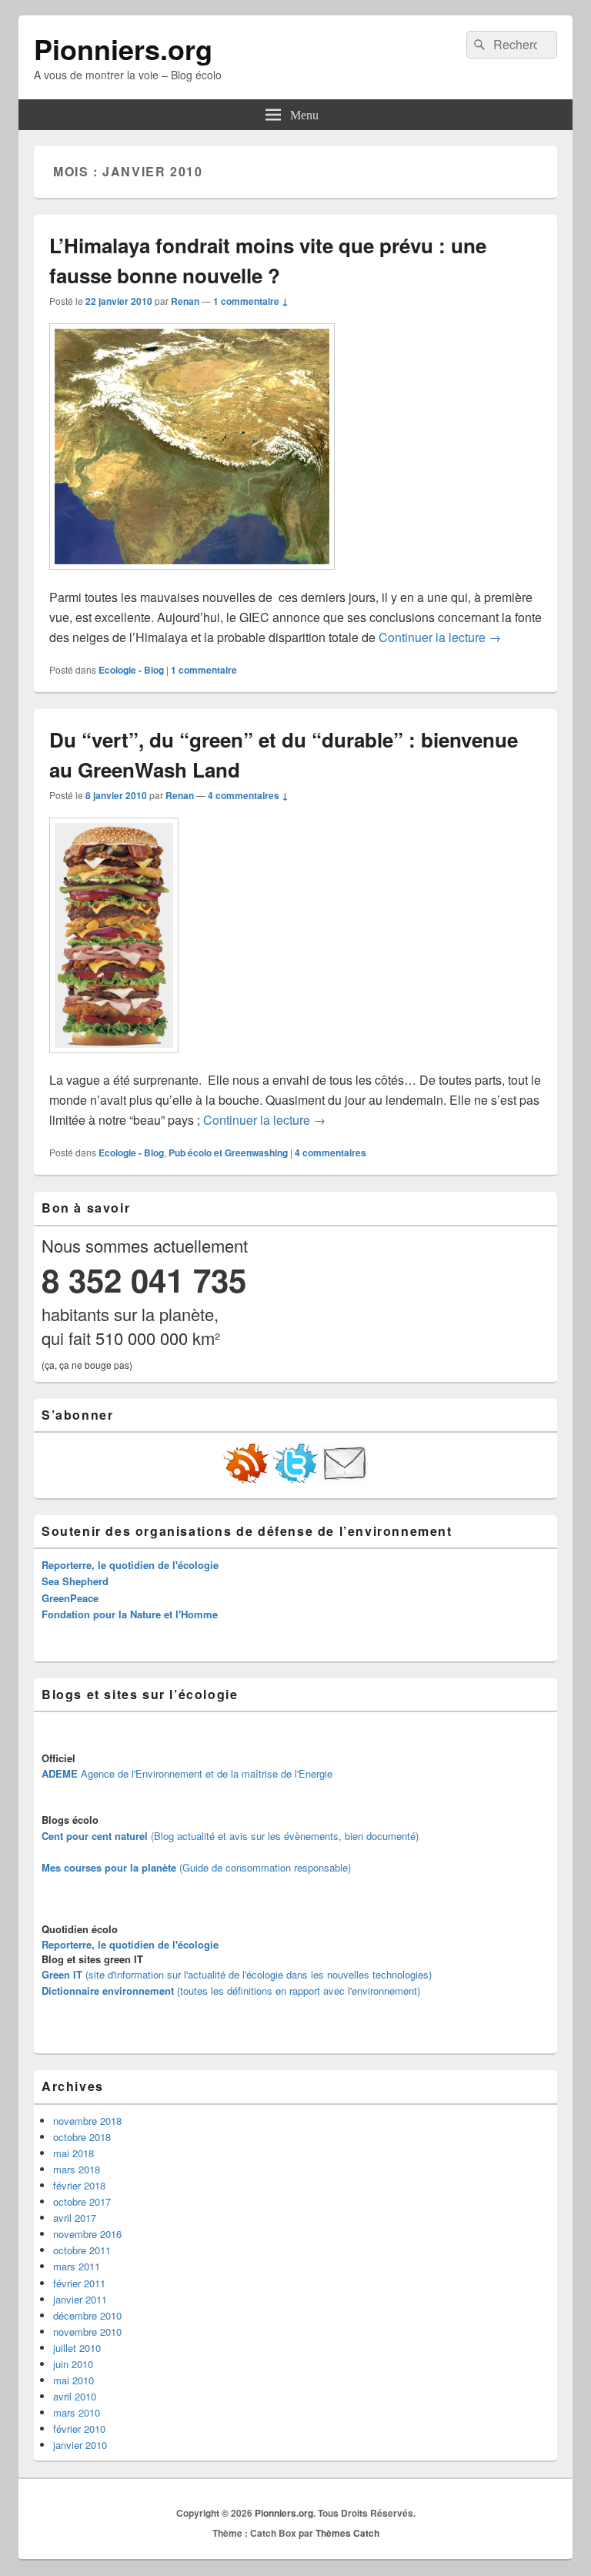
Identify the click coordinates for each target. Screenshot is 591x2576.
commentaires (331, 1153)
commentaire (204, 670)
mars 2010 (77, 2412)
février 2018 (79, 2185)
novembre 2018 (87, 2121)
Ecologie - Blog (131, 670)
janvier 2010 (80, 2445)
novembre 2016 (87, 2234)
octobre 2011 (82, 2250)
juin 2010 (73, 2364)
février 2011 (79, 2283)
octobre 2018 (82, 2137)
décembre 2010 (87, 2315)
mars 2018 (77, 2169)
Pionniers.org (123, 49)
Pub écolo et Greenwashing (228, 1153)
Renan (185, 301)
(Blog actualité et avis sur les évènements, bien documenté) (230, 1836)
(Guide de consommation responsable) (196, 1867)
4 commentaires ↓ (248, 795)
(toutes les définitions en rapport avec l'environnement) (231, 1991)
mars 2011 (77, 2266)
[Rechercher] (478, 45)
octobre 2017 (82, 2201)
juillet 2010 (77, 2348)
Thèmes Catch (347, 2533)
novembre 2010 (87, 2332)
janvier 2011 (80, 2299)
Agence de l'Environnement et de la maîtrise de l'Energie (187, 1773)
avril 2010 (75, 2396)
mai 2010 (73, 2380)
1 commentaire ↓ (251, 301)
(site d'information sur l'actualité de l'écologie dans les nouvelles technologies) (237, 1974)
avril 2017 (75, 2218)
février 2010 (79, 2429)
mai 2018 (73, 2153)
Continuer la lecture (440, 637)
